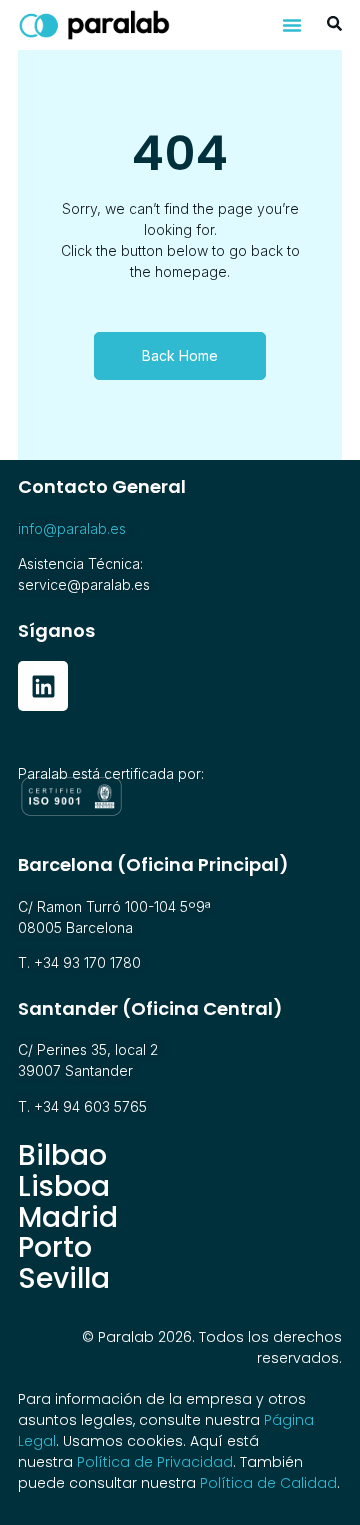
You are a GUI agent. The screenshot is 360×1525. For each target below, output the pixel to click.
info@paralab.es (72, 528)
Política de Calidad (268, 1483)
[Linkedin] (43, 686)
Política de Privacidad (155, 1462)
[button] (292, 25)
